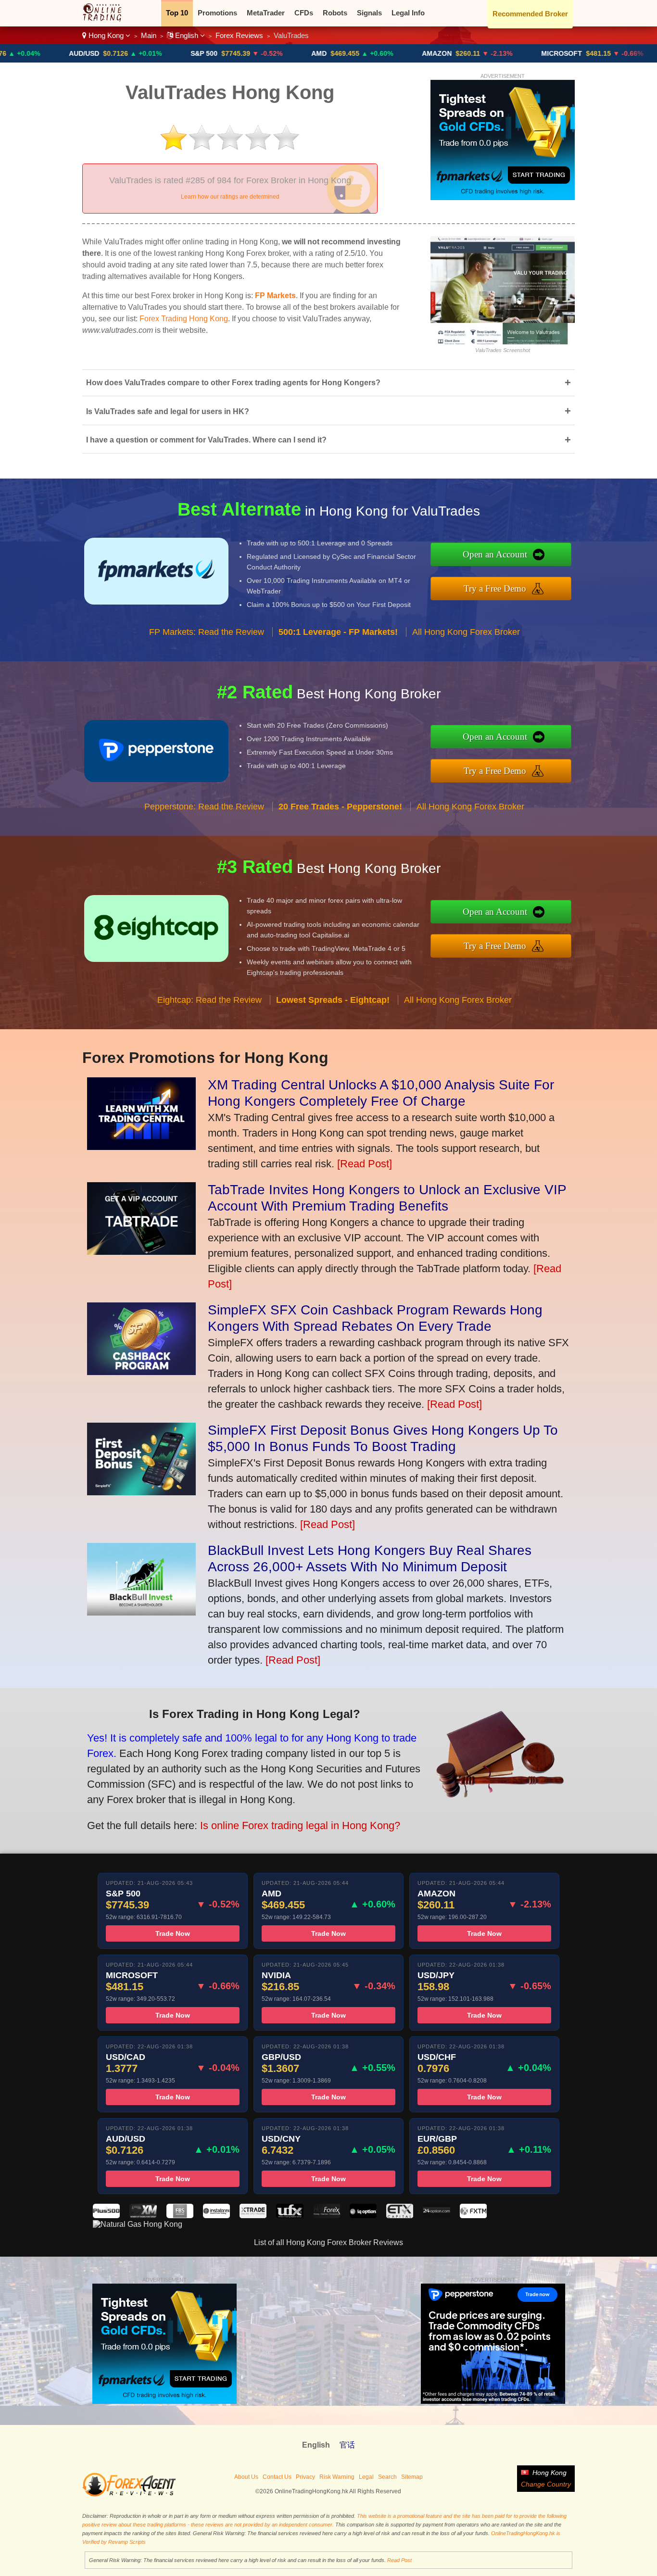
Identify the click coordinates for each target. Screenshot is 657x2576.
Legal (366, 2477)
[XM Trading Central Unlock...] (141, 1146)
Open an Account (495, 554)
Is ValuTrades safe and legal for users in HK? (328, 411)
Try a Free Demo (495, 588)
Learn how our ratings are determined (230, 197)
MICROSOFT (486, 53)
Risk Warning (337, 2477)
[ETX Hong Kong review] (400, 2216)
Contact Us (277, 2477)
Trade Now (173, 1933)
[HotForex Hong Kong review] (327, 2216)
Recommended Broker (530, 14)
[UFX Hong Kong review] (290, 2216)
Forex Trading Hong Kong (184, 319)
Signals (369, 13)
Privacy (305, 2477)
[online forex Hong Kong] (107, 19)
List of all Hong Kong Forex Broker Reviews (328, 2242)
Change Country (546, 2484)
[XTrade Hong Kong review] (253, 2216)
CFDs (304, 13)
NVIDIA (608, 53)
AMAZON (362, 53)
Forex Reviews (239, 35)
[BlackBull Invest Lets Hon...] (141, 1612)
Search (387, 2477)
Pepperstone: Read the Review (204, 807)
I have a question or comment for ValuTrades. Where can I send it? (328, 440)
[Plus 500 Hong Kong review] (106, 2216)
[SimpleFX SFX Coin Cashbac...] (141, 1371)
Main (149, 35)
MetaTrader (266, 13)
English (187, 35)
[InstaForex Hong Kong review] (216, 2216)
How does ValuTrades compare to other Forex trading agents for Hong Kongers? (328, 383)
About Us (246, 2477)
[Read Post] (365, 1164)
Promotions (217, 13)
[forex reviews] (129, 2495)
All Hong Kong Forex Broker (466, 632)
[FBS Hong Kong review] (180, 2216)
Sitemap (412, 2477)
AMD (244, 53)
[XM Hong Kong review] (143, 2216)
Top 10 (177, 13)
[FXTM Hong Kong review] (473, 2216)
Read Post (399, 2560)
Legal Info (408, 13)
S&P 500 (129, 53)
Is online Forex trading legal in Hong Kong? (300, 1825)
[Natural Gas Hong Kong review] (138, 2224)
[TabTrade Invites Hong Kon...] (141, 1251)
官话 (347, 2445)
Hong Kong (106, 35)
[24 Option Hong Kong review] (436, 2216)
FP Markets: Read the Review (207, 632)
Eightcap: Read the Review (209, 1000)
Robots (335, 13)
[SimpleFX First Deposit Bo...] (141, 1492)
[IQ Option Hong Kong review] (363, 2216)
